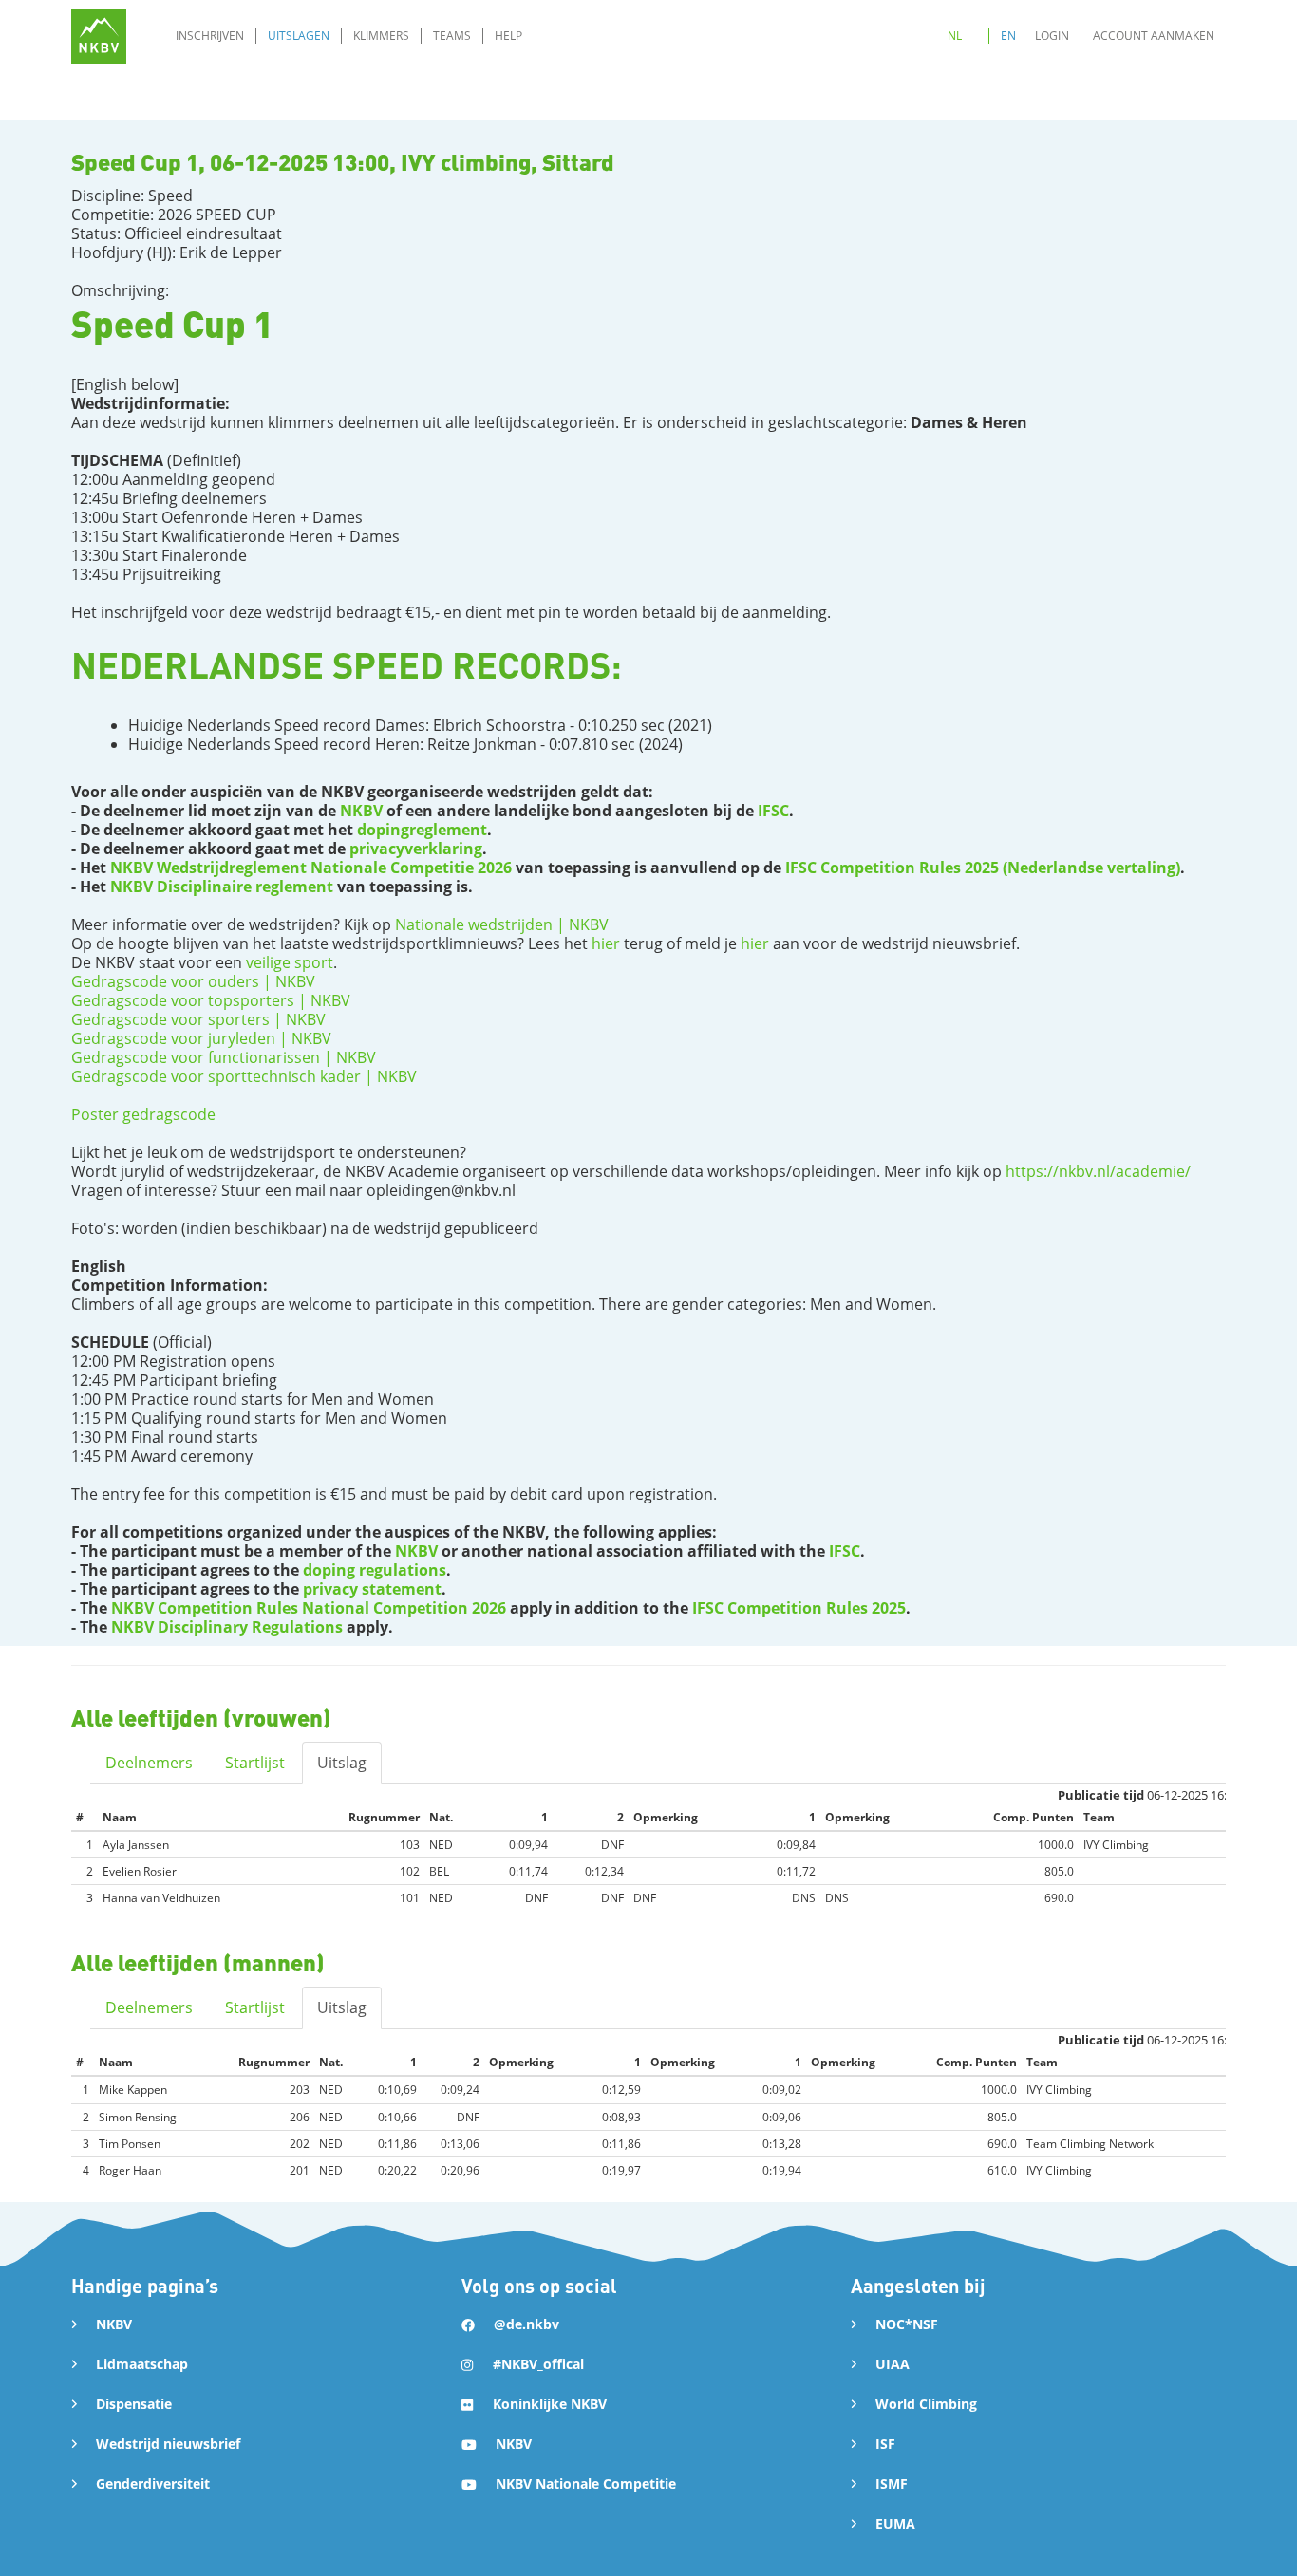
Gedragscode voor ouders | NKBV (193, 981)
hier (606, 943)
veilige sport (290, 962)
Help (508, 36)
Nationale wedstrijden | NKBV (502, 924)
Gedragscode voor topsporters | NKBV (211, 1000)
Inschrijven (210, 36)
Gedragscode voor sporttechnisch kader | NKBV (244, 1076)
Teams (452, 36)
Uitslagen (299, 36)
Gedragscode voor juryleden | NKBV (201, 1038)
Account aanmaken (1154, 36)
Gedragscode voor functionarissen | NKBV (224, 1057)
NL (955, 36)
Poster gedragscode (143, 1114)
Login (1052, 36)
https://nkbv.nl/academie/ (1098, 1171)
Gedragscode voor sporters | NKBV (198, 1019)
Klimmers (381, 36)
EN (1008, 36)
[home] (99, 36)
